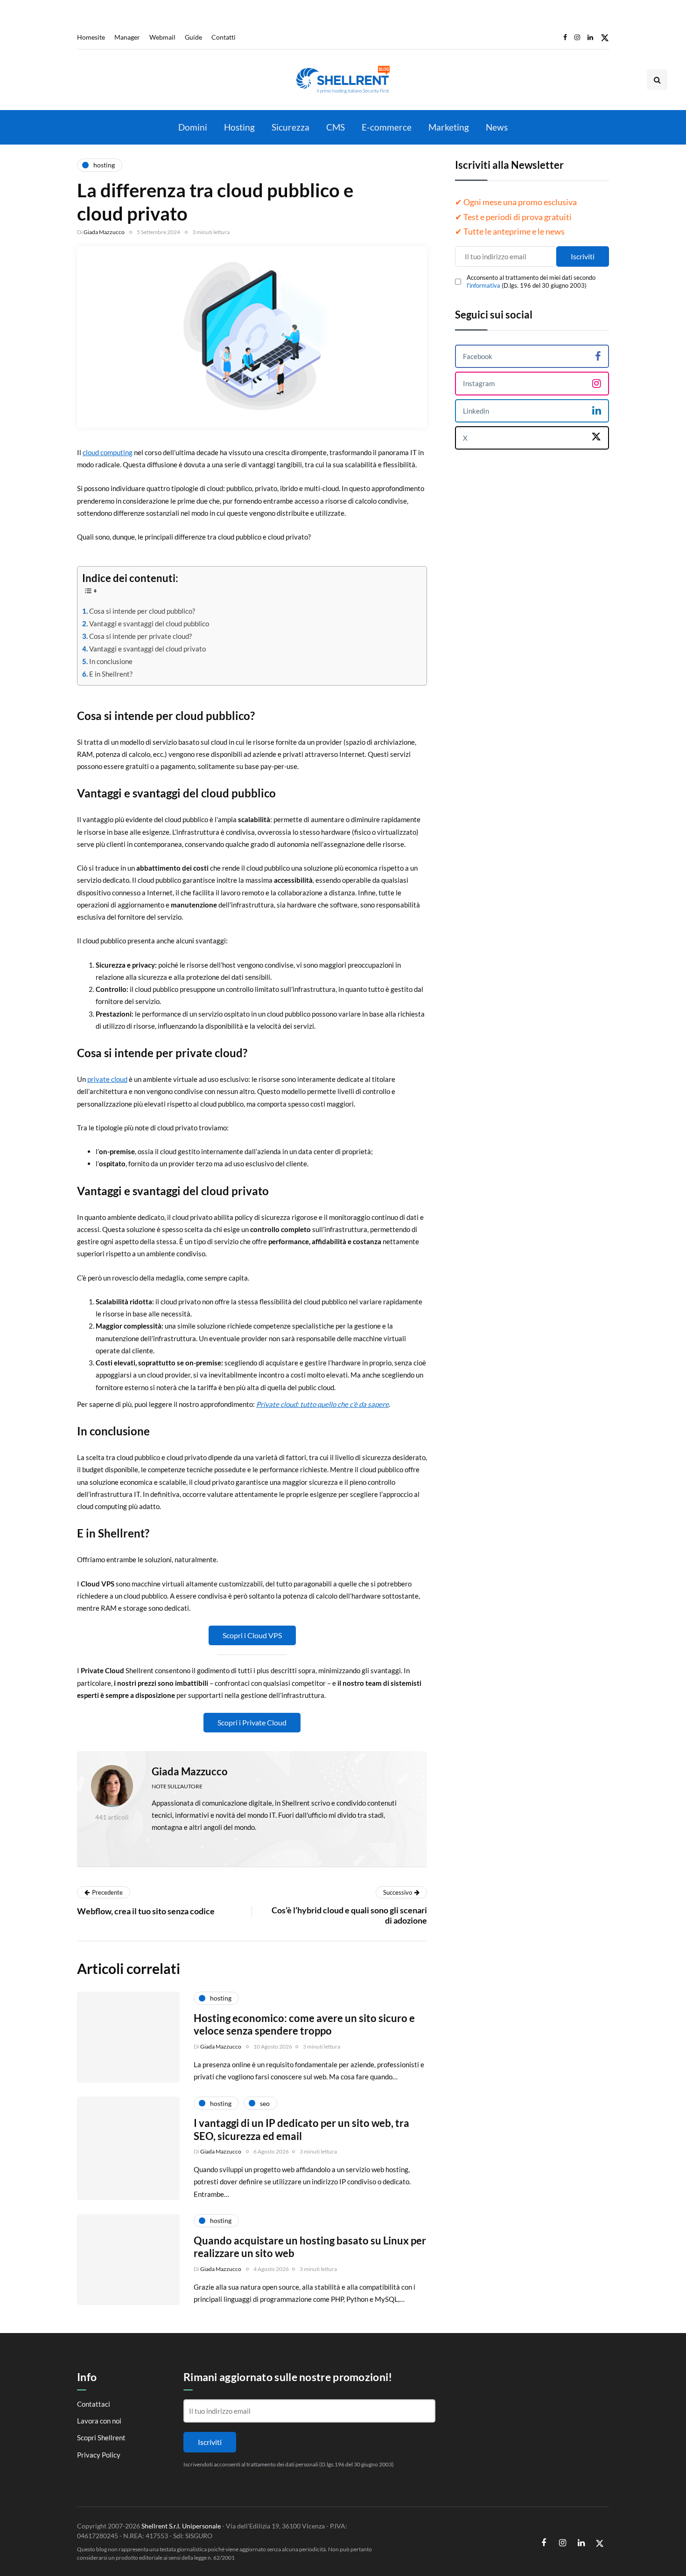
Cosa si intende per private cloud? (140, 636)
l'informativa (483, 285)
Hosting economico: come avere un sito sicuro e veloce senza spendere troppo (304, 2025)
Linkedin (476, 410)
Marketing (449, 127)
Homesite (91, 37)
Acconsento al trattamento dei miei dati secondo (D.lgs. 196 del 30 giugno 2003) (531, 281)
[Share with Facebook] (30, 1742)
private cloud (107, 1079)
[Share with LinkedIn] (30, 1788)
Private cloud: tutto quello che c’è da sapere (322, 1404)
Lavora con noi (99, 2421)
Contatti (224, 37)
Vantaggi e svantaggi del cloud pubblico (149, 623)
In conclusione (111, 661)
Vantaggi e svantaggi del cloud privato (147, 649)
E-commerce (387, 127)
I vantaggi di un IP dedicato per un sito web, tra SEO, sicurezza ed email (301, 2129)
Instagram (479, 383)
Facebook (478, 356)
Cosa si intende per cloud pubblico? (142, 611)
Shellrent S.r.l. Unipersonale (181, 2526)
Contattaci (94, 2404)
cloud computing (108, 452)
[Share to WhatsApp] (30, 1812)
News (497, 127)
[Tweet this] (30, 1765)
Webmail (162, 37)
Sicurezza (290, 127)
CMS (336, 127)
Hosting (239, 127)
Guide (193, 37)
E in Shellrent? (111, 674)
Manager (127, 37)
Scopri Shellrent (101, 2438)
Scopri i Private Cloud (252, 1722)
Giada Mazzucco (104, 232)
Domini (193, 127)
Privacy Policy (99, 2455)
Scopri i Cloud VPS (252, 1635)
